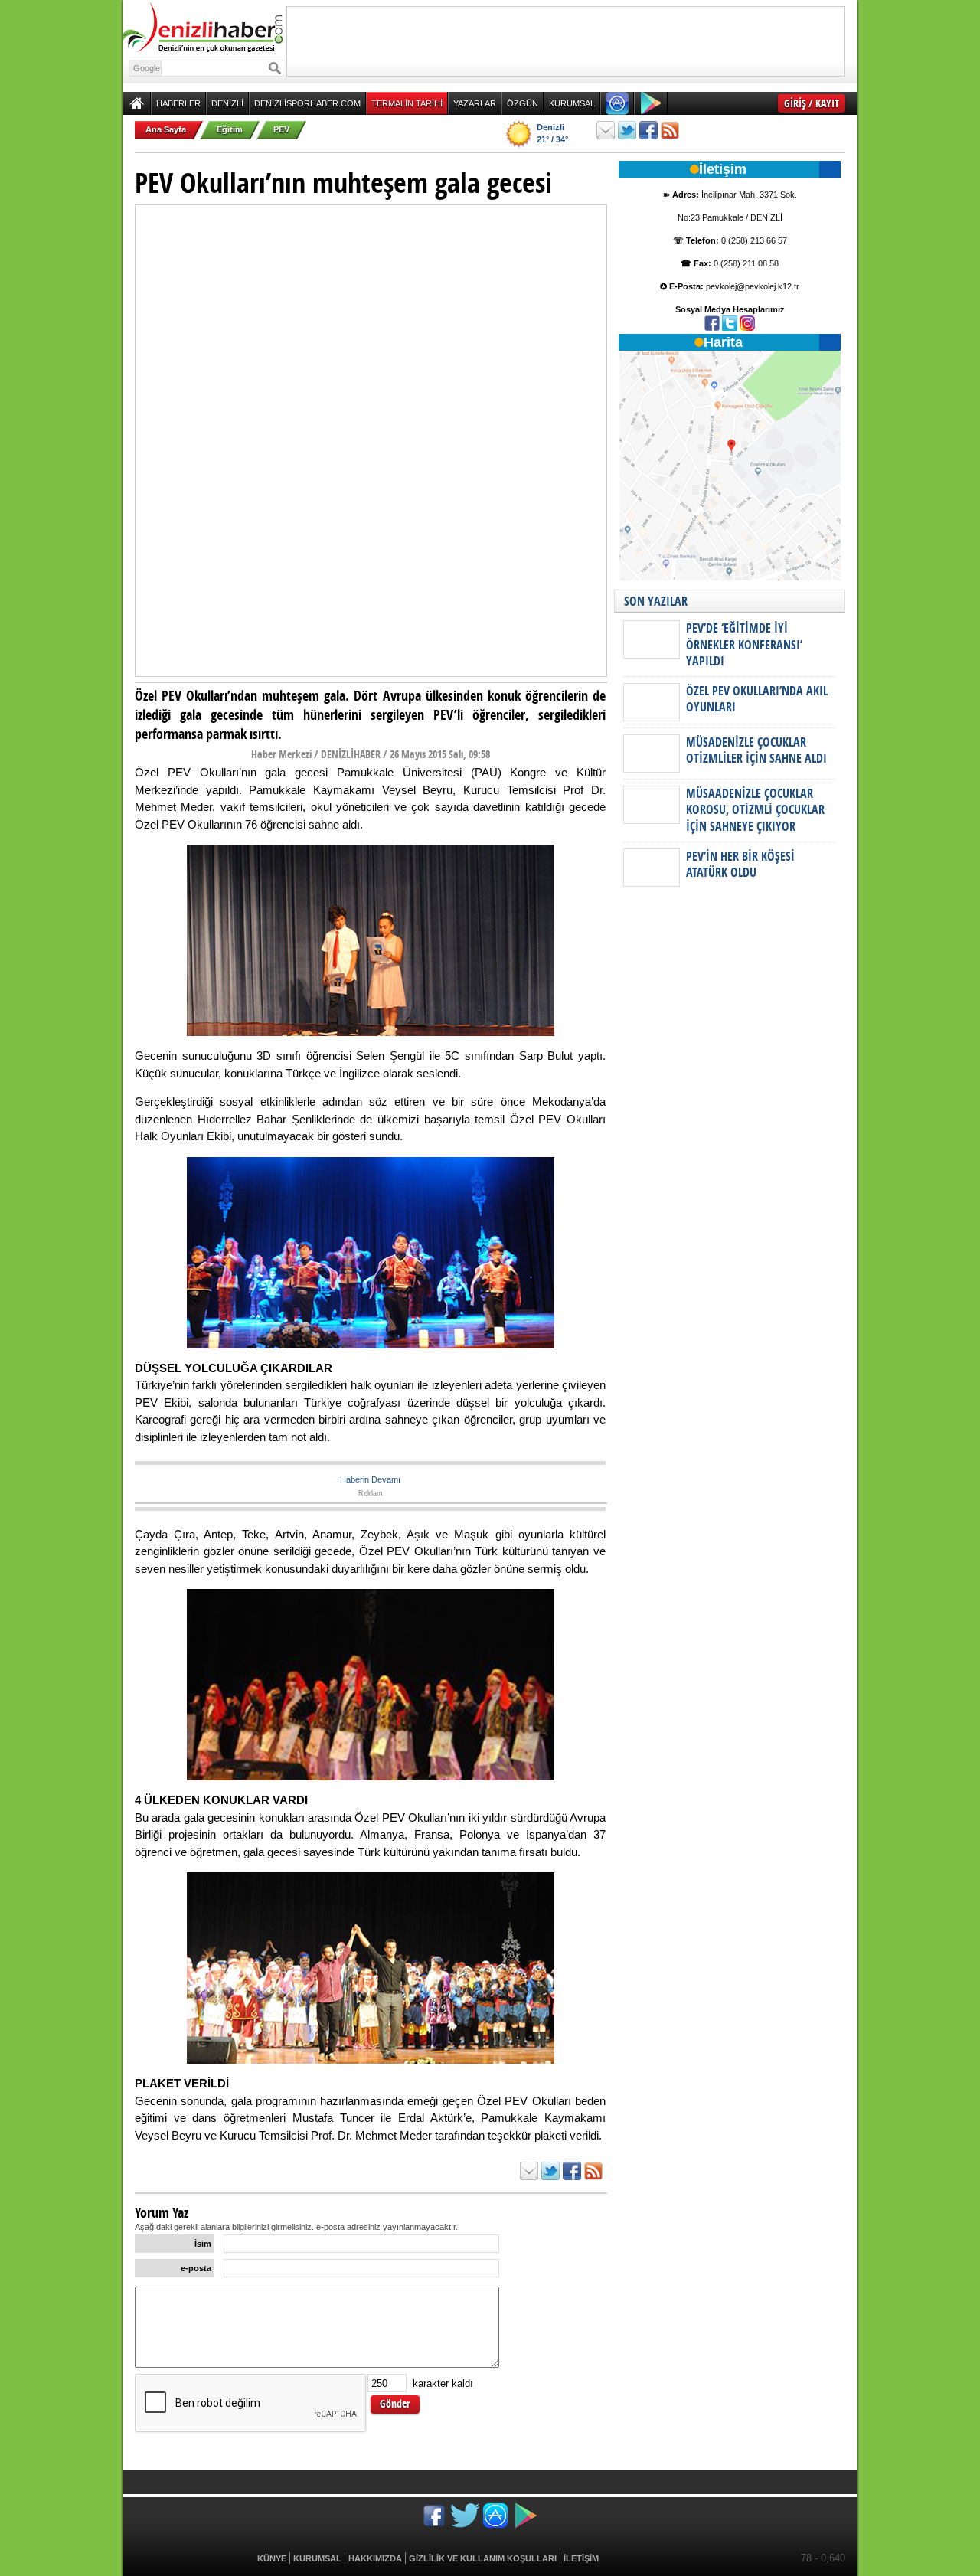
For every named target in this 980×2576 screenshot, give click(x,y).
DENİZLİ (227, 103)
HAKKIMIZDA (375, 2558)
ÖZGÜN (523, 103)
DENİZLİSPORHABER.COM (307, 103)
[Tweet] (627, 130)
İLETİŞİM (581, 2558)
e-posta (196, 2268)
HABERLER (178, 103)
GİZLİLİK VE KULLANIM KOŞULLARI (483, 2558)
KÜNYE (272, 2558)
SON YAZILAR (656, 601)
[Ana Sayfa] (137, 103)
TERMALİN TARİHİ (407, 103)
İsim (203, 2244)
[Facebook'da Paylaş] (648, 130)
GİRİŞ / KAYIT (812, 103)
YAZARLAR (475, 103)
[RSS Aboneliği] (670, 130)
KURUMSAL (572, 103)
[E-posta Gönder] (606, 130)
